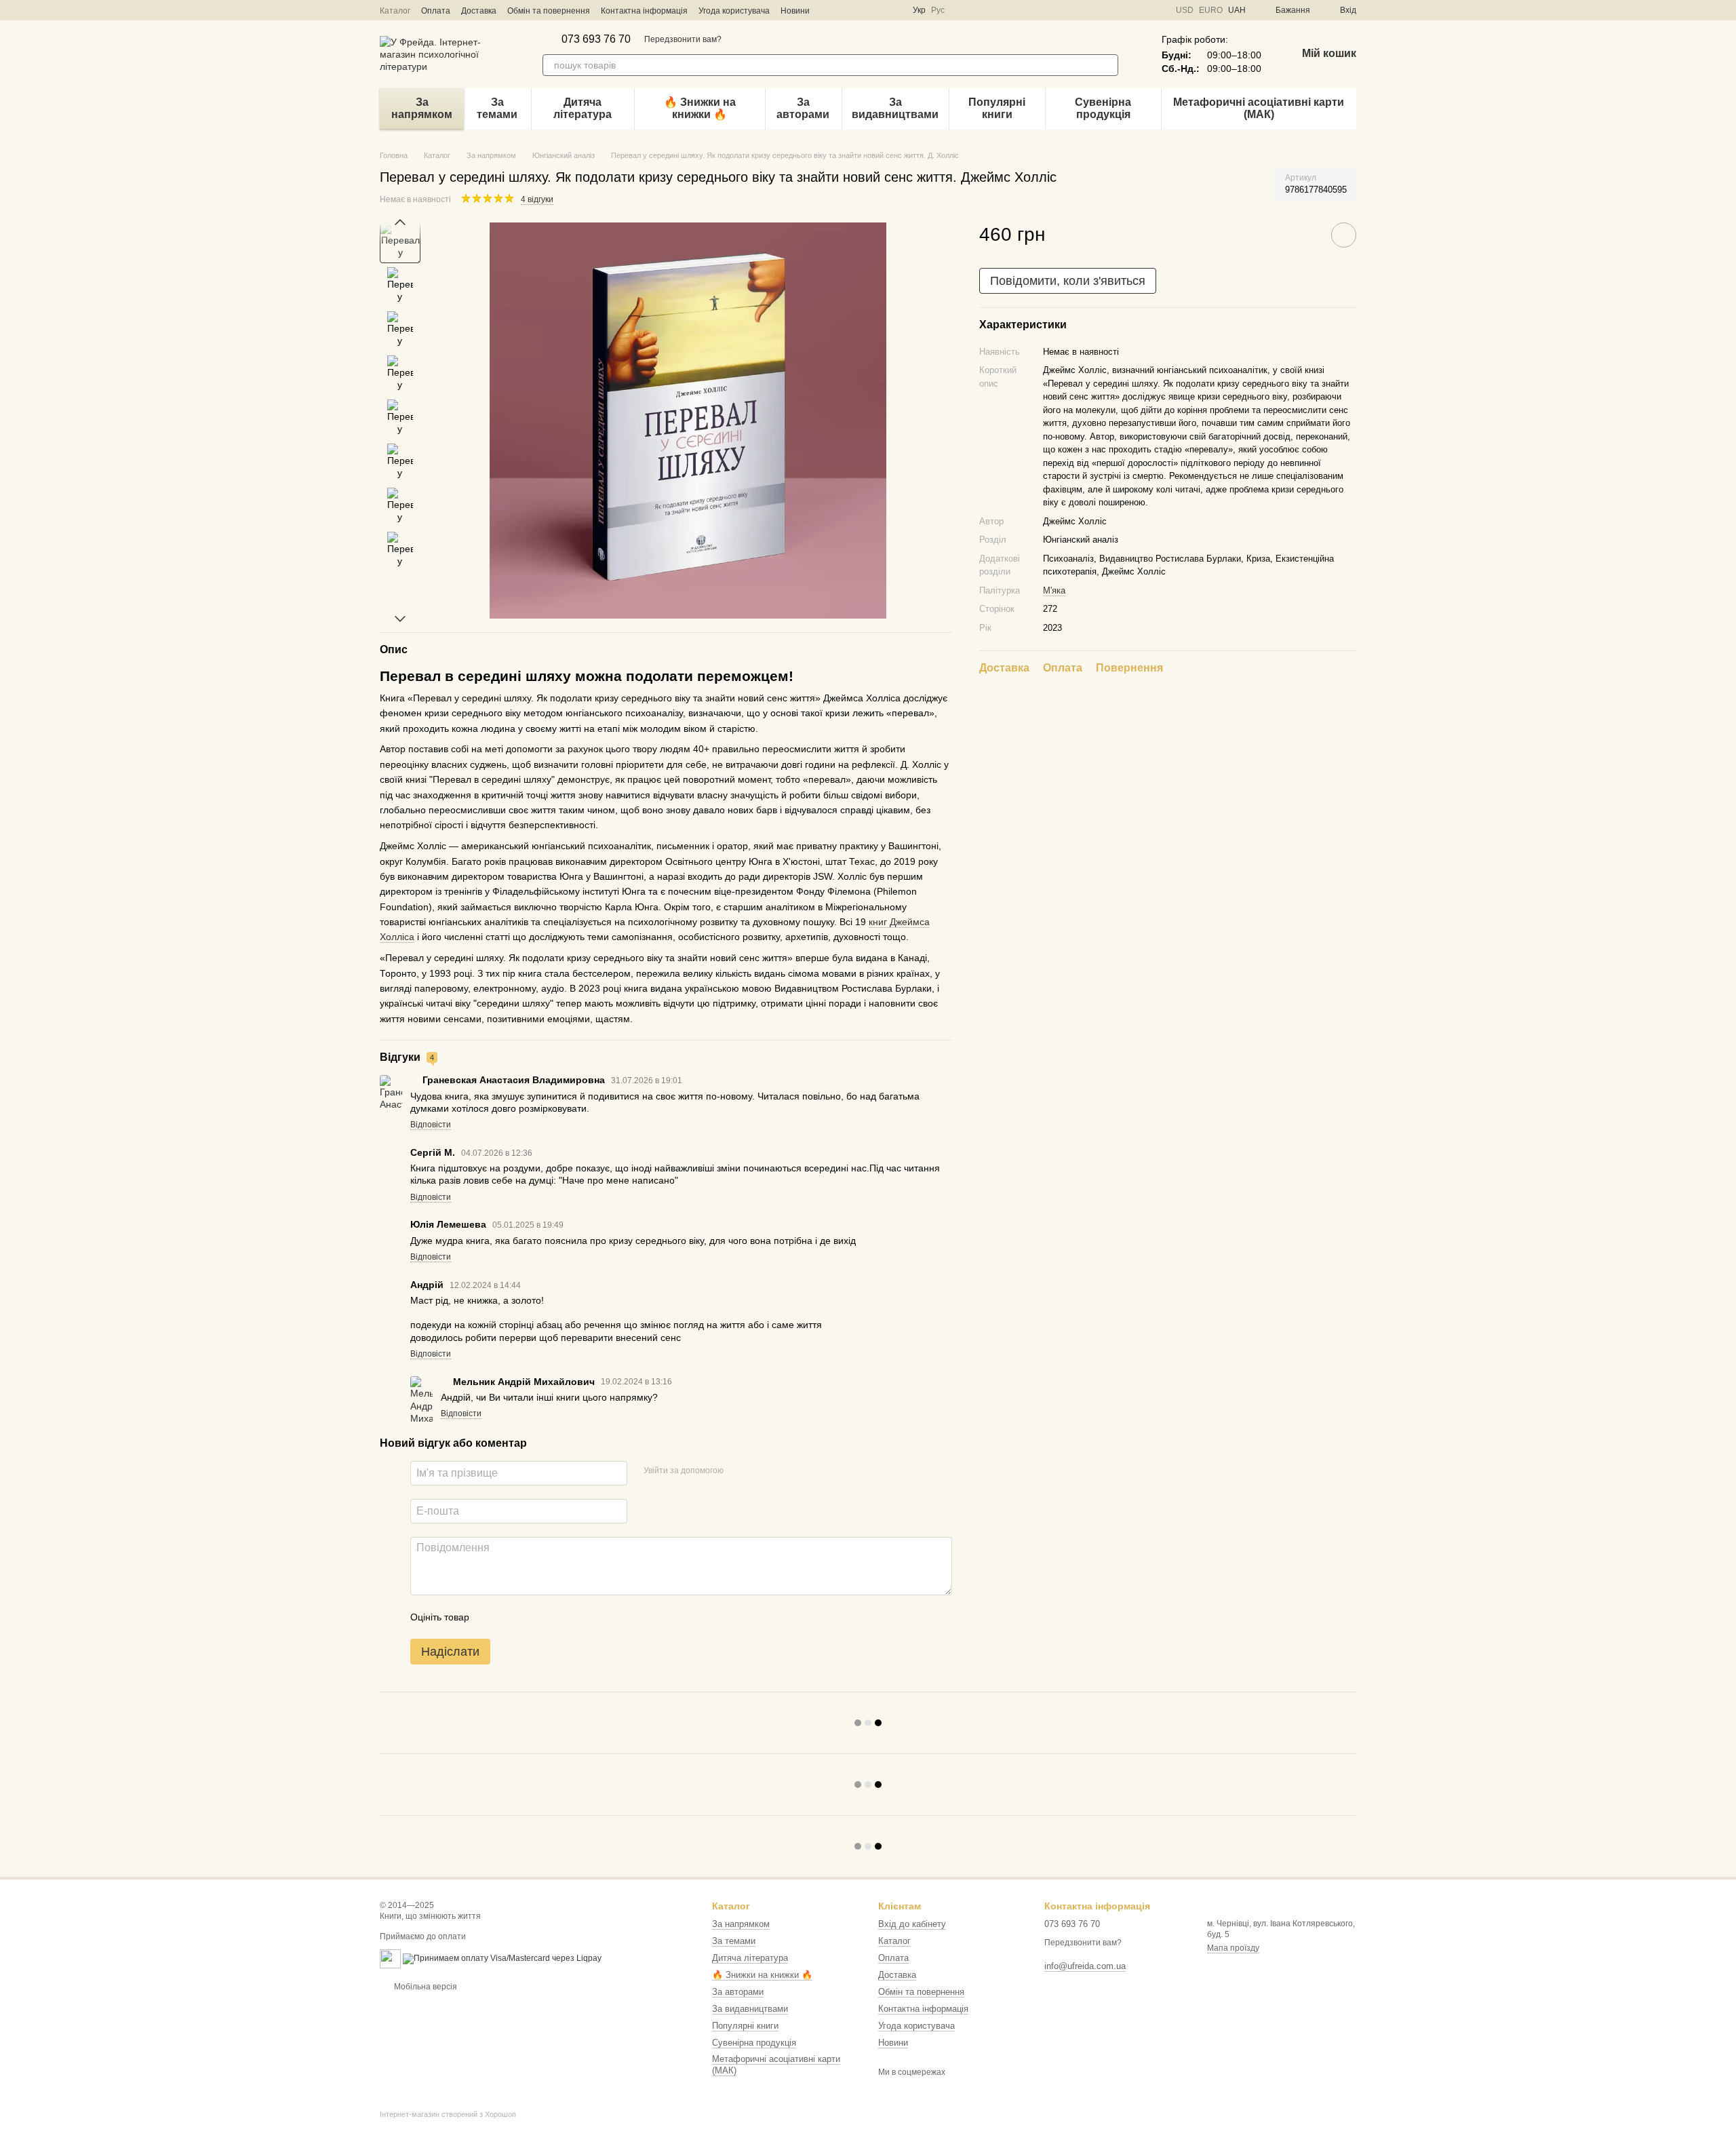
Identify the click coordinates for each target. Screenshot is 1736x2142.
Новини (795, 11)
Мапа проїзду (1233, 1948)
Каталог (395, 11)
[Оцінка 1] (492, 1617)
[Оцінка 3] (535, 1617)
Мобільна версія (425, 1987)
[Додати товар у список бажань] (1344, 235)
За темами (497, 108)
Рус (938, 10)
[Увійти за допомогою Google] (760, 1471)
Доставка (479, 11)
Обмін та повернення (549, 11)
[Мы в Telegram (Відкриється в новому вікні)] (861, 10)
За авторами (803, 108)
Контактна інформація (644, 11)
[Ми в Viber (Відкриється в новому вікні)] (877, 10)
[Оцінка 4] (557, 1617)
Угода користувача (734, 11)
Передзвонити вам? (683, 39)
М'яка (1054, 590)
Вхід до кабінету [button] (912, 1924)
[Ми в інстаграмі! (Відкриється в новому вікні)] (845, 10)
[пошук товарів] (1107, 65)
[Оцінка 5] (578, 1617)
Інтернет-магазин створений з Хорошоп (448, 2114)
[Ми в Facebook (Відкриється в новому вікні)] (829, 10)
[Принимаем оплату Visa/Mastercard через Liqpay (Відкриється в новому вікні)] (502, 1958)
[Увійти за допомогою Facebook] (738, 1471)
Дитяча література (583, 108)
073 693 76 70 (596, 39)
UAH (1237, 10)
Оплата (436, 11)
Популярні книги (997, 108)
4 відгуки (537, 199)
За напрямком (422, 108)
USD (1185, 10)
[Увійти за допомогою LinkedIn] (782, 1471)
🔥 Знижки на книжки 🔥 (700, 108)
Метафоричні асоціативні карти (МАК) (1259, 108)
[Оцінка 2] (513, 1617)
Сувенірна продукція (1103, 108)
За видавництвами (895, 108)
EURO (1211, 10)
